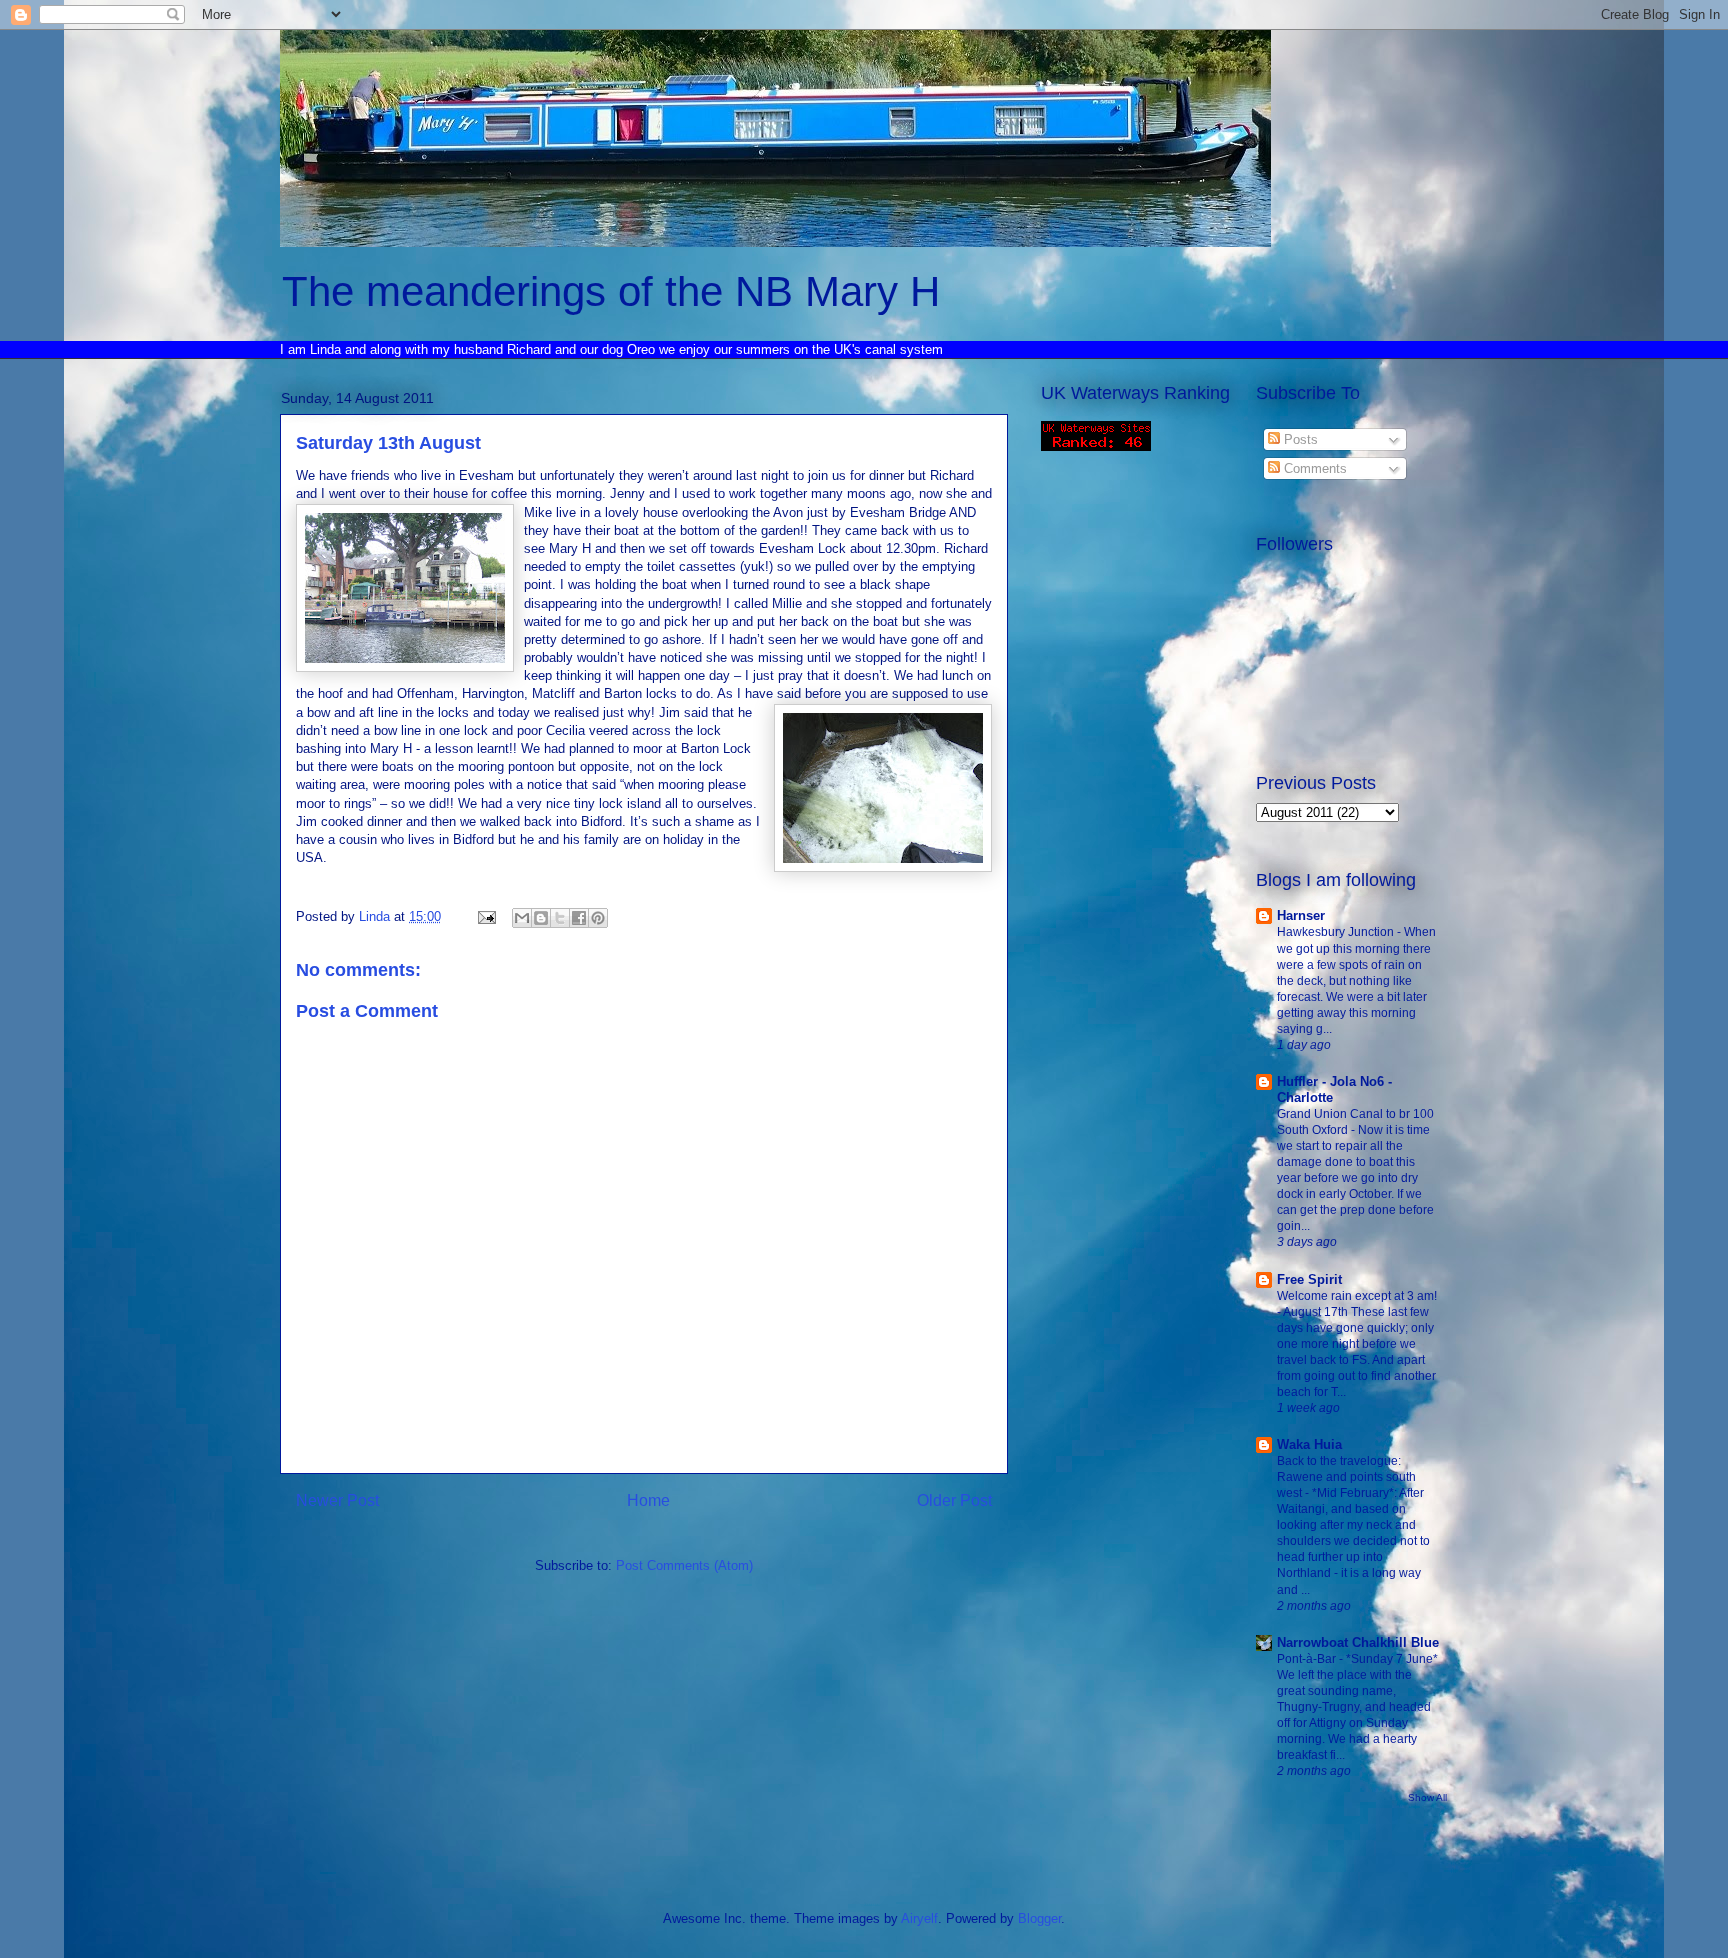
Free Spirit (1309, 1279)
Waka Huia (1309, 1444)
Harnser (1301, 915)
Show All (1427, 1797)
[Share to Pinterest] (598, 918)
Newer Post (337, 1500)
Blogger (1039, 1918)
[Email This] (522, 918)
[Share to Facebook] (579, 918)
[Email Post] (485, 916)
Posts (1299, 439)
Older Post (954, 1500)
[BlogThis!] (541, 918)
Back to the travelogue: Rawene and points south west (1346, 1477)
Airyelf (919, 1918)
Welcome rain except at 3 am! (1357, 1296)
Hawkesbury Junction (1337, 932)
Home (648, 1500)
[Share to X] (560, 918)
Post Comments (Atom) (684, 1565)
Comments (1313, 468)
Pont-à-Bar (1308, 1659)
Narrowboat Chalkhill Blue (1358, 1642)
